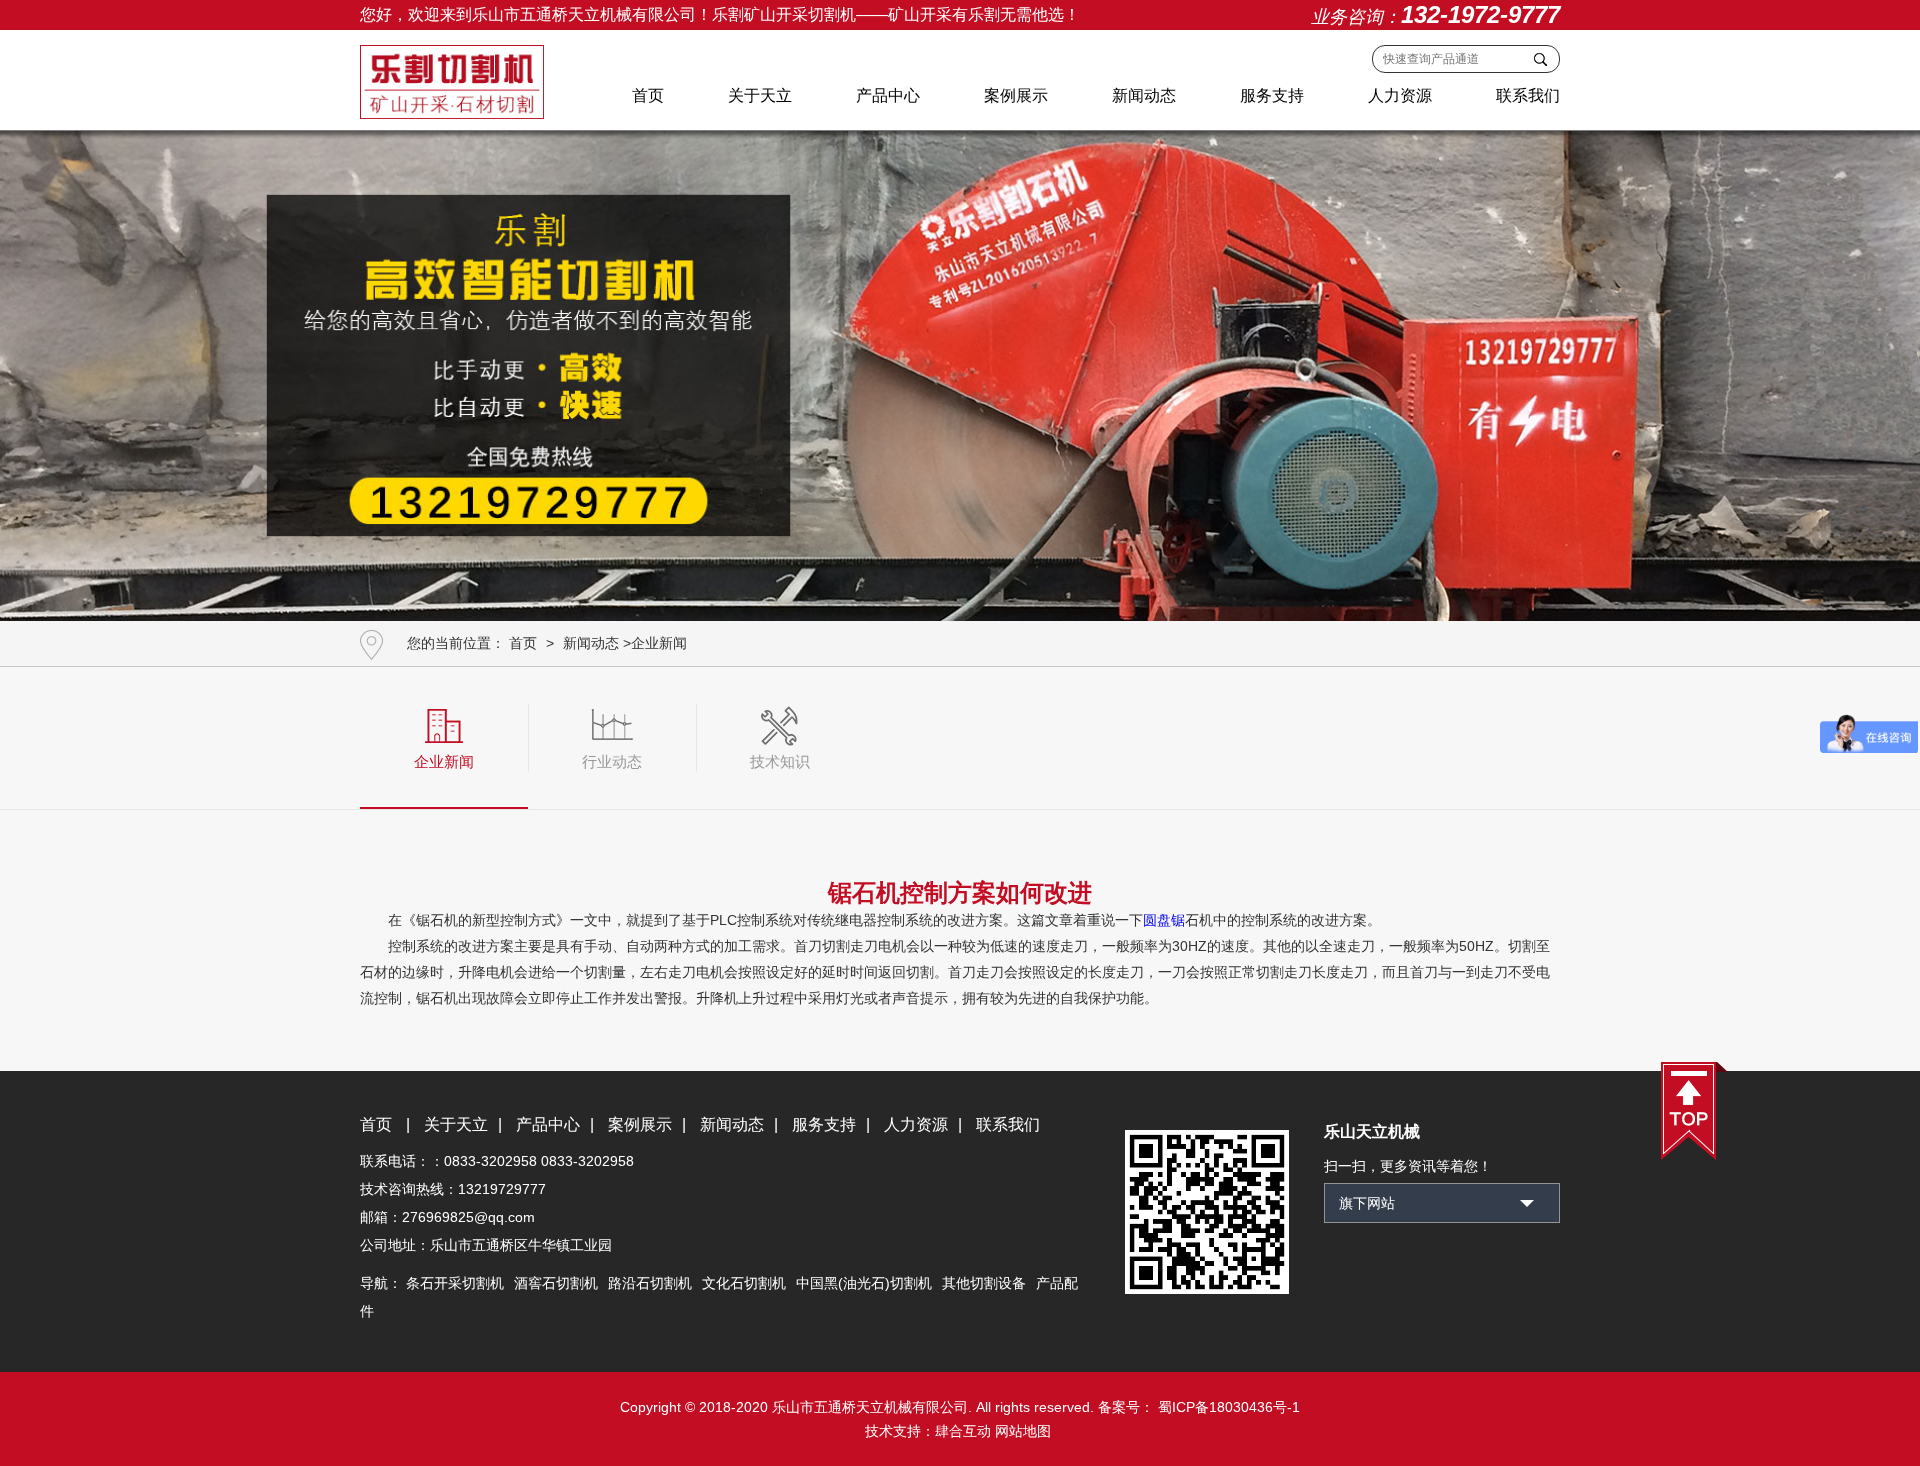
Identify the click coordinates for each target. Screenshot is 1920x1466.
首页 (648, 95)
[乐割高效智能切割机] (960, 368)
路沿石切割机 (650, 1283)
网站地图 (1023, 1431)
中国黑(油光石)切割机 (864, 1283)
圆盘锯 (1164, 920)
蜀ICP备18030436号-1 (1227, 1407)
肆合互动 (963, 1431)
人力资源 (1400, 95)
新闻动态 (1144, 95)
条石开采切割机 (455, 1283)
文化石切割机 (744, 1283)
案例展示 (1016, 95)
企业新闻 (659, 643)
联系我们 (1528, 95)
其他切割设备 (984, 1283)
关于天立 (760, 95)
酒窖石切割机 (556, 1283)
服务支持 (1272, 95)
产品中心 (888, 95)
